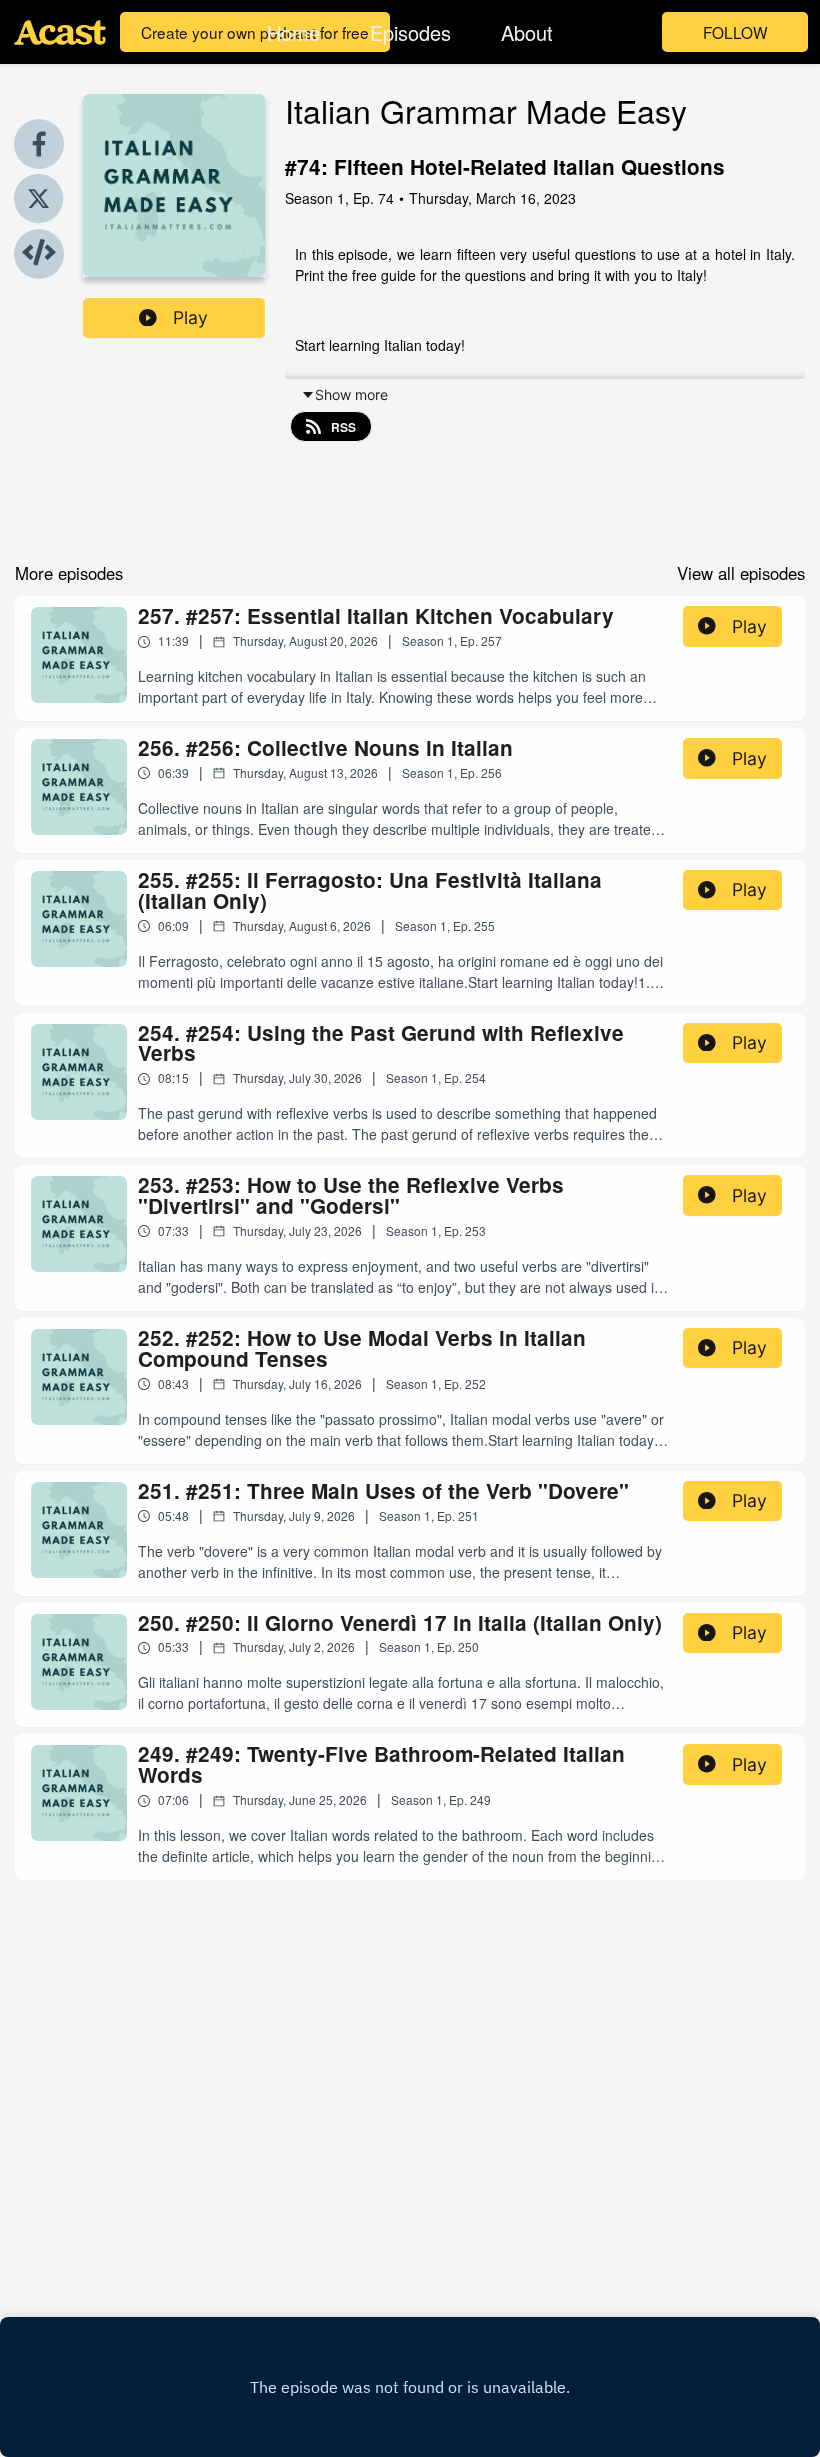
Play (190, 317)
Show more (351, 394)
